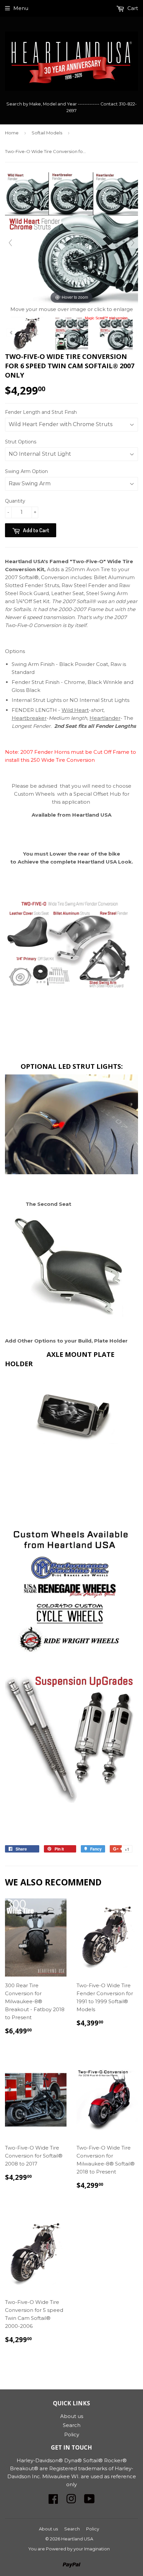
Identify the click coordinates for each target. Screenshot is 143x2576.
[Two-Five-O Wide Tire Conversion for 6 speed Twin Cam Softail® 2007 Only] (27, 334)
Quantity (15, 501)
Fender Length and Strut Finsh (41, 412)
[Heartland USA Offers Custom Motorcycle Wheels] (71, 1594)
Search (72, 2425)
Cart (132, 8)
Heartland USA (77, 2539)
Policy (72, 2434)
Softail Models (47, 133)
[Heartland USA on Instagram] (71, 2501)
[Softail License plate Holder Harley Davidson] (71, 1458)
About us (72, 2416)
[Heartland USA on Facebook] (53, 2501)
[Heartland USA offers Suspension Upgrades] (71, 1805)
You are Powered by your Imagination (69, 2549)
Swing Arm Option (26, 471)
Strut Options (21, 442)
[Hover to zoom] (71, 238)
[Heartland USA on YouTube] (89, 2501)
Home (12, 133)
